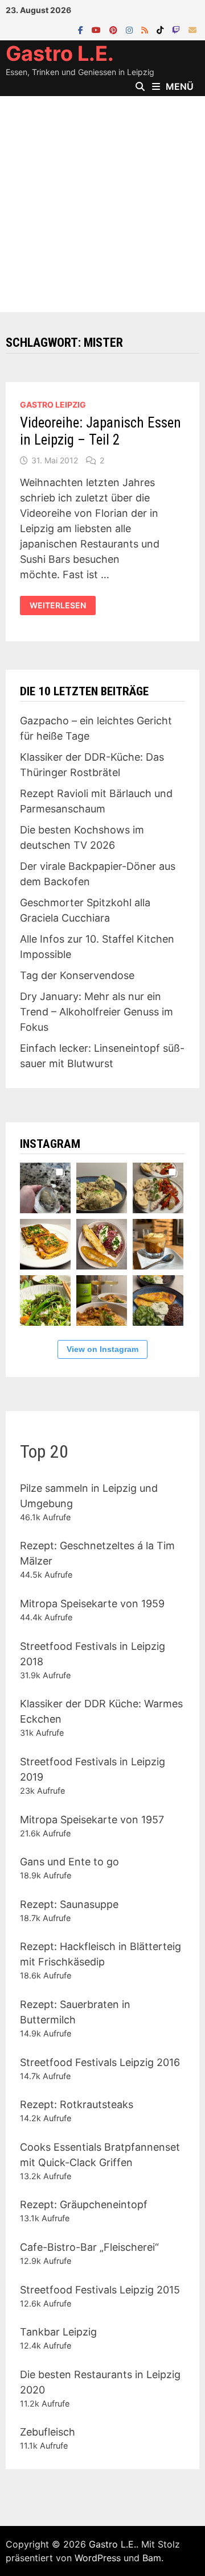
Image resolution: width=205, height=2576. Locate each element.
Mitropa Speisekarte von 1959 (92, 1604)
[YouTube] (98, 29)
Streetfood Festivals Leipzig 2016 (100, 2062)
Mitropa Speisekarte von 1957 (92, 1820)
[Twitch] (177, 29)
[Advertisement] (102, 204)
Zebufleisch (48, 2432)
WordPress (98, 2558)
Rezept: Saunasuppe (69, 1904)
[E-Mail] (192, 29)
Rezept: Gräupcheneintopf (84, 2204)
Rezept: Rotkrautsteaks (77, 2104)
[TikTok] (161, 29)
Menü (180, 86)
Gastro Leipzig (53, 405)
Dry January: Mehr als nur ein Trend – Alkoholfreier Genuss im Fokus (97, 1012)
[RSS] (146, 29)
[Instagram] (131, 29)
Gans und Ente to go (69, 1862)
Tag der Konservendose (77, 975)
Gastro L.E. (60, 53)
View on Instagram (102, 1349)
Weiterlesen (58, 605)
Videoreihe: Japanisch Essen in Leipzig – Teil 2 (101, 431)
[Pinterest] (115, 29)
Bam (152, 2558)
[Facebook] (82, 29)
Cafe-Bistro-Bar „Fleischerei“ (89, 2247)
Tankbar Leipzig (58, 2332)
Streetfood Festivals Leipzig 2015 (100, 2290)
